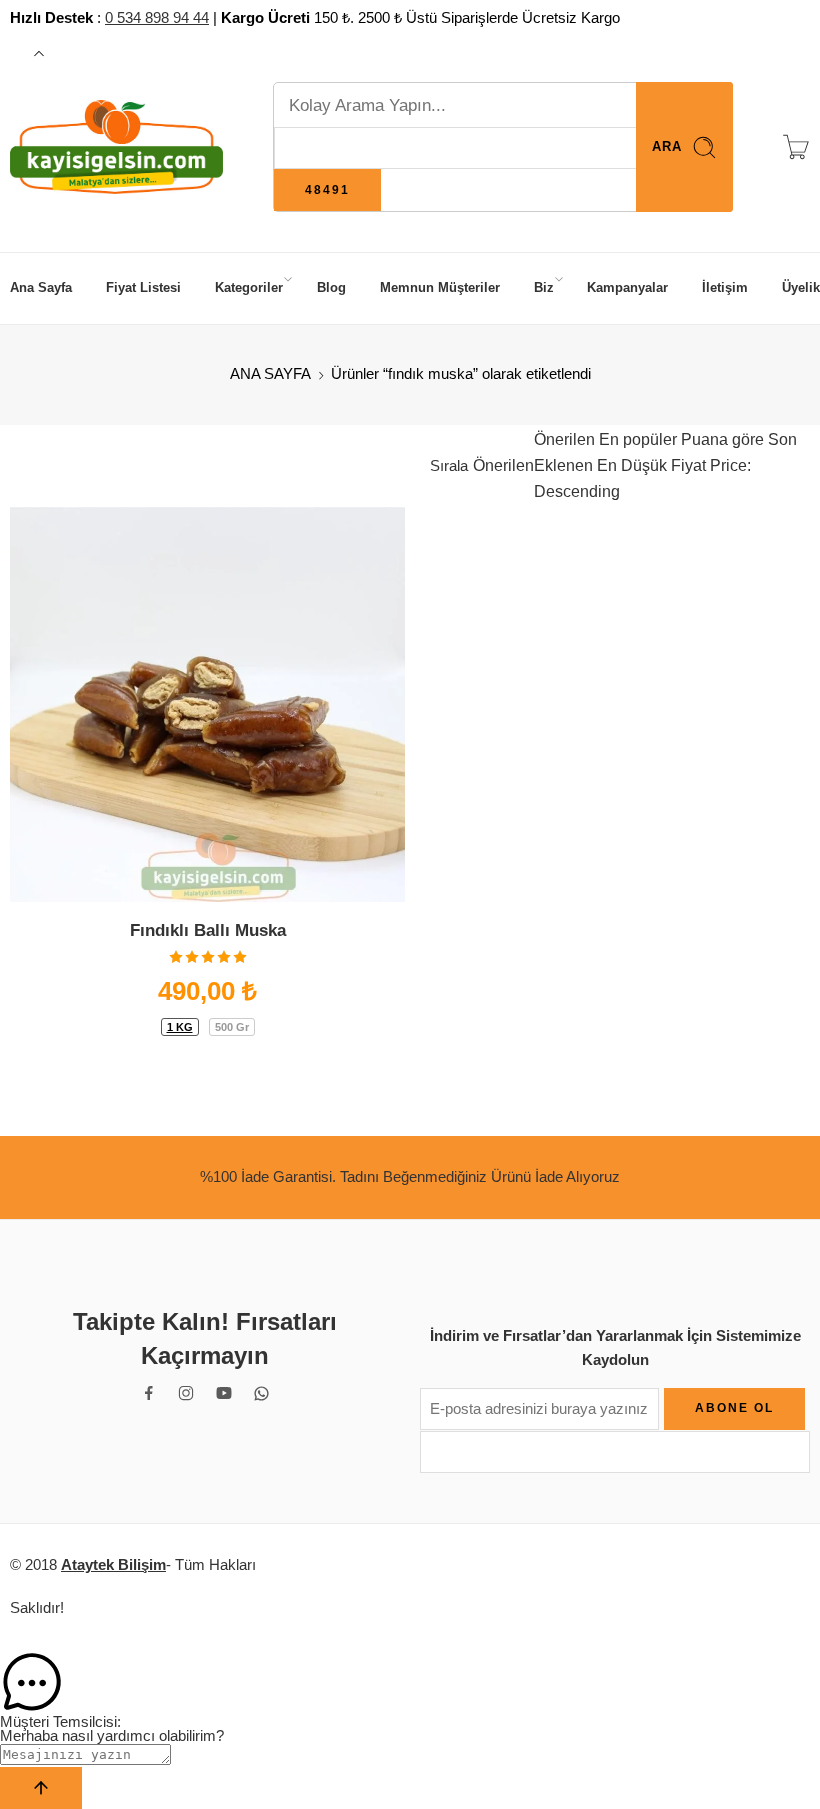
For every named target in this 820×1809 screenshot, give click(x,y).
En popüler (636, 439)
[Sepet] (796, 147)
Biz (544, 287)
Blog (331, 287)
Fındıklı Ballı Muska (208, 930)
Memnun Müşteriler (440, 287)
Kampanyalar (627, 287)
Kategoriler (249, 287)
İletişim (725, 287)
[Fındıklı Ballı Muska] (207, 704)
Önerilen (503, 465)
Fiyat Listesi (143, 287)
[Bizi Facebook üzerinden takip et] (149, 1393)
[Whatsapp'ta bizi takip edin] (261, 1393)
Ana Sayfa (41, 287)
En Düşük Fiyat (649, 465)
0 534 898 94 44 (157, 18)
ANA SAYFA (270, 374)
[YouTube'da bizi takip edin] (224, 1393)
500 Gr (232, 1027)
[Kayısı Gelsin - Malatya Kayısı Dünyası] (116, 147)
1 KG (180, 1027)
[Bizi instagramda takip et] (186, 1393)
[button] (410, 1683)
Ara (667, 146)
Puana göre (720, 439)
